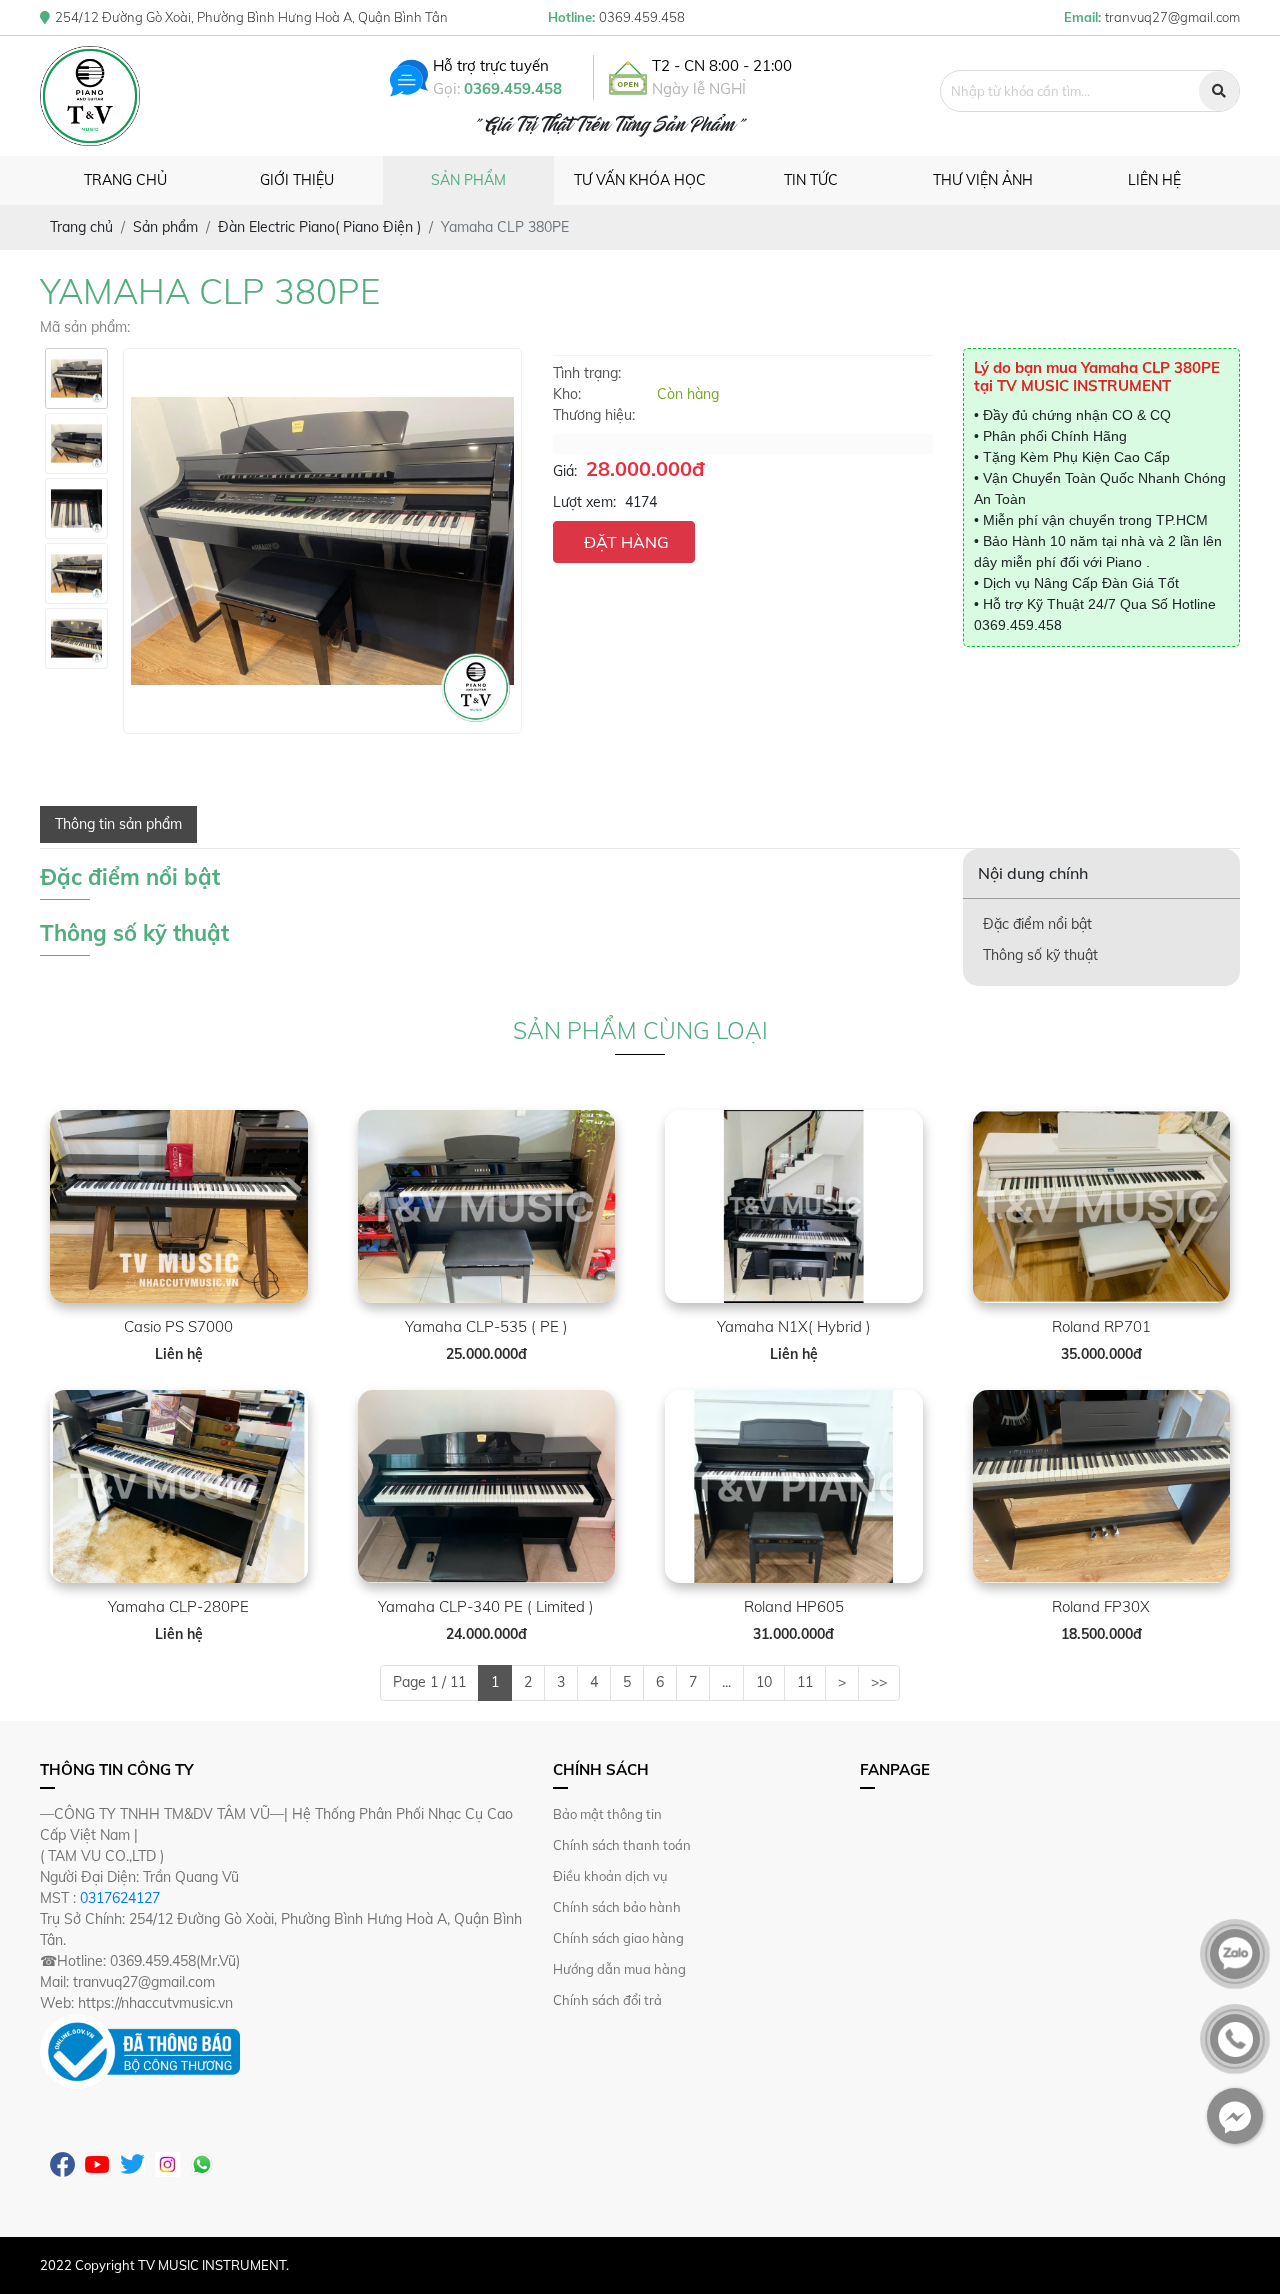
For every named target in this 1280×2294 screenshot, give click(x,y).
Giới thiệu (297, 180)
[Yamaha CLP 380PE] (76, 378)
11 (805, 1682)
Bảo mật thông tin (607, 1814)
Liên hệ (1154, 180)
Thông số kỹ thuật (1040, 955)
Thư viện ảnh (983, 180)
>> (879, 1682)
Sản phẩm (468, 180)
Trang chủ (125, 180)
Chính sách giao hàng (618, 1938)
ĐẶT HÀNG (626, 542)
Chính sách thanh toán (622, 1845)
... (726, 1682)
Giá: (565, 471)
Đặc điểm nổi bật (1037, 924)
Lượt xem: (584, 502)
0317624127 (120, 1898)
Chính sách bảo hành (617, 1907)
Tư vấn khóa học (640, 180)
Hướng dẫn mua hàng (619, 1969)
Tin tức (811, 180)
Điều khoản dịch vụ (610, 1876)
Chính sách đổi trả (607, 2000)
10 (764, 1682)
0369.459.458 (513, 88)
